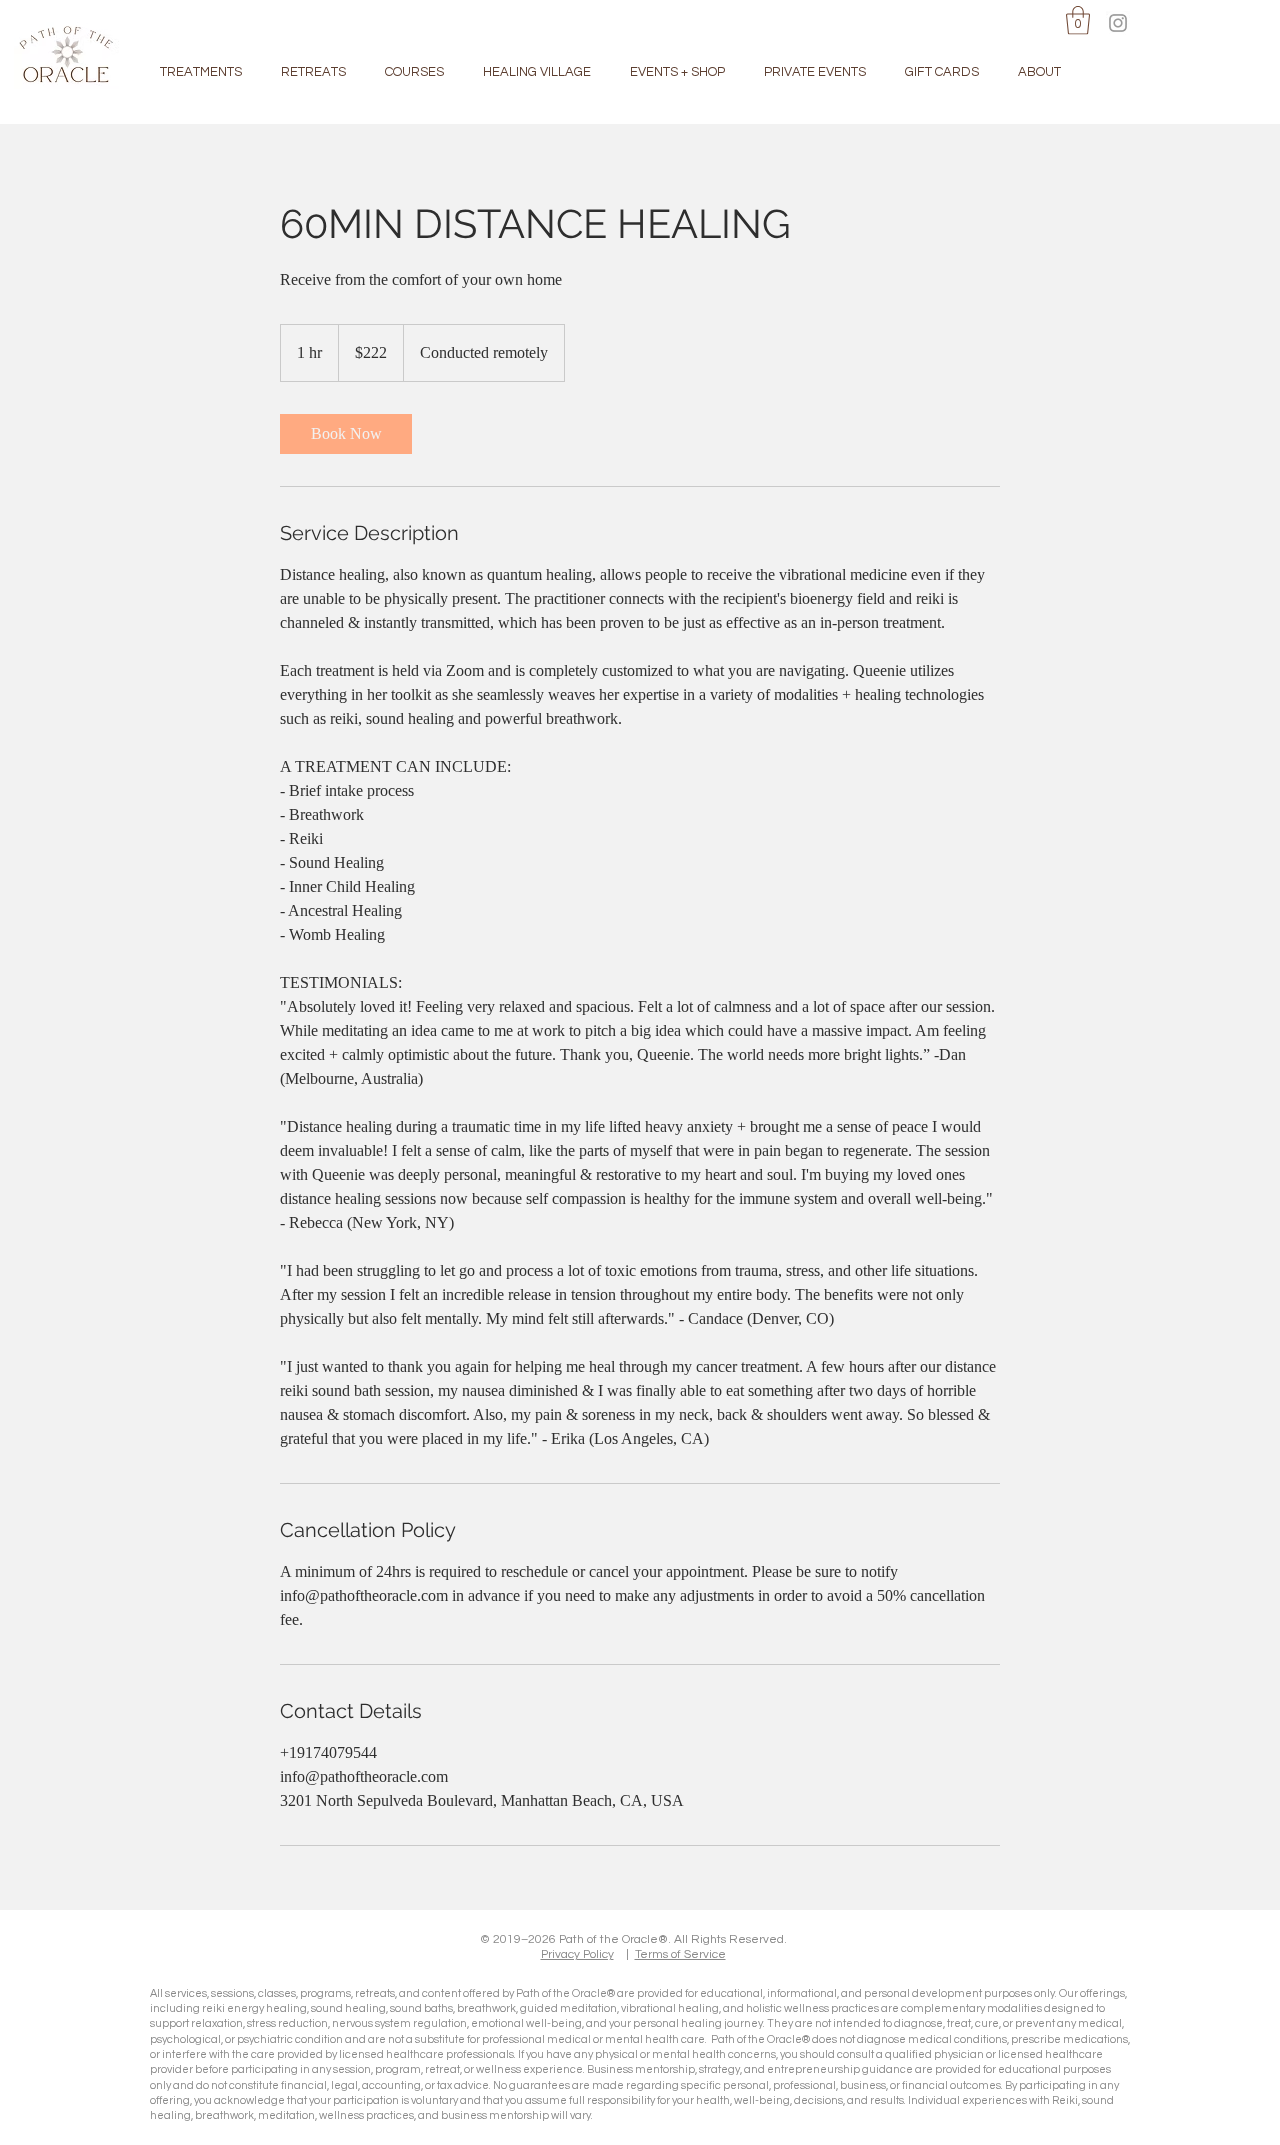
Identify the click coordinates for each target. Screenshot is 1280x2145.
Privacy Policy (577, 1954)
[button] (1078, 20)
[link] (346, 434)
